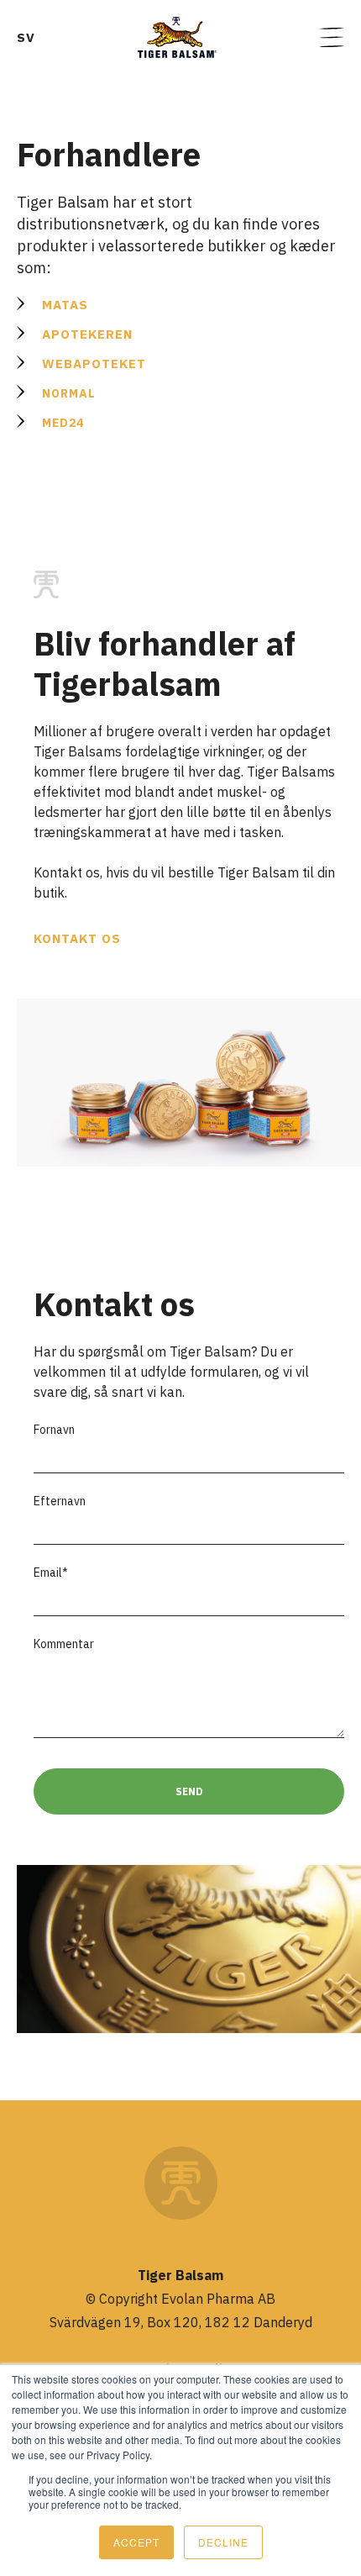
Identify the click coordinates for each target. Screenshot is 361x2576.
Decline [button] (223, 2542)
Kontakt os (77, 938)
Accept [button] (136, 2542)
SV (26, 37)
